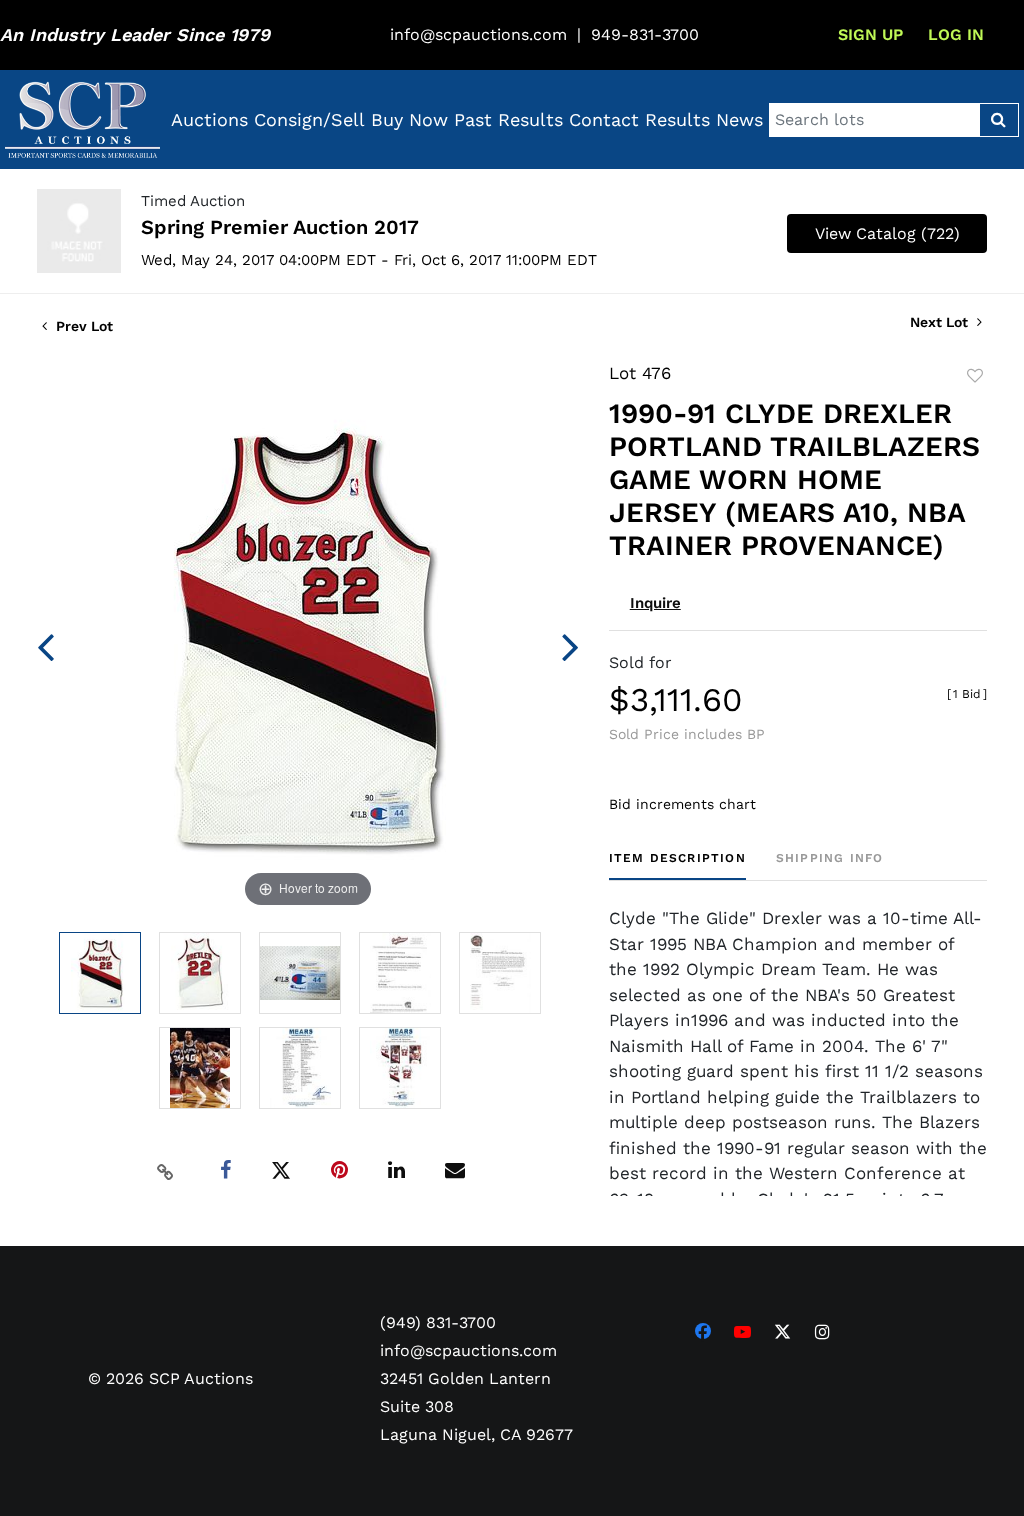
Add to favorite (975, 376)
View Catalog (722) (887, 233)
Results (677, 119)
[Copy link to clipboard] (165, 1171)
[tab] (677, 865)
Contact (604, 119)
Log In (956, 34)
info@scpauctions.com (478, 34)
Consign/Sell (309, 119)
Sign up (870, 34)
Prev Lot (82, 326)
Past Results (508, 119)
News (739, 119)
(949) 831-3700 (438, 1322)
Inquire (655, 603)
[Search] (998, 120)
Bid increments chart (682, 804)
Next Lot (941, 322)
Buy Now (409, 119)
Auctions (209, 119)
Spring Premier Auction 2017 (280, 227)
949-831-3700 (645, 34)
